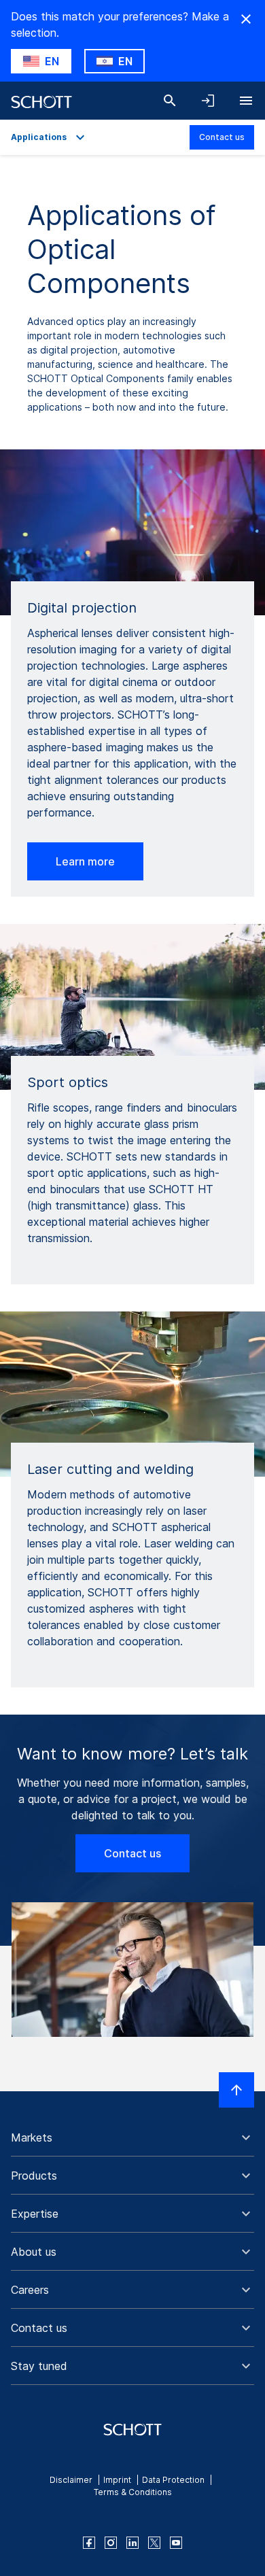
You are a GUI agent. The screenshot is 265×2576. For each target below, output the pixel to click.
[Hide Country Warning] (246, 19)
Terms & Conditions (133, 2492)
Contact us (222, 137)
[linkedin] (132, 2543)
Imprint (117, 2480)
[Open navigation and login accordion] (208, 101)
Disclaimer (71, 2480)
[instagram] (111, 2543)
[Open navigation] (246, 101)
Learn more (85, 861)
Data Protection (173, 2480)
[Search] (170, 101)
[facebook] (89, 2543)
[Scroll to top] (236, 2090)
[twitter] (154, 2543)
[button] (132, 2137)
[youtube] (176, 2543)
